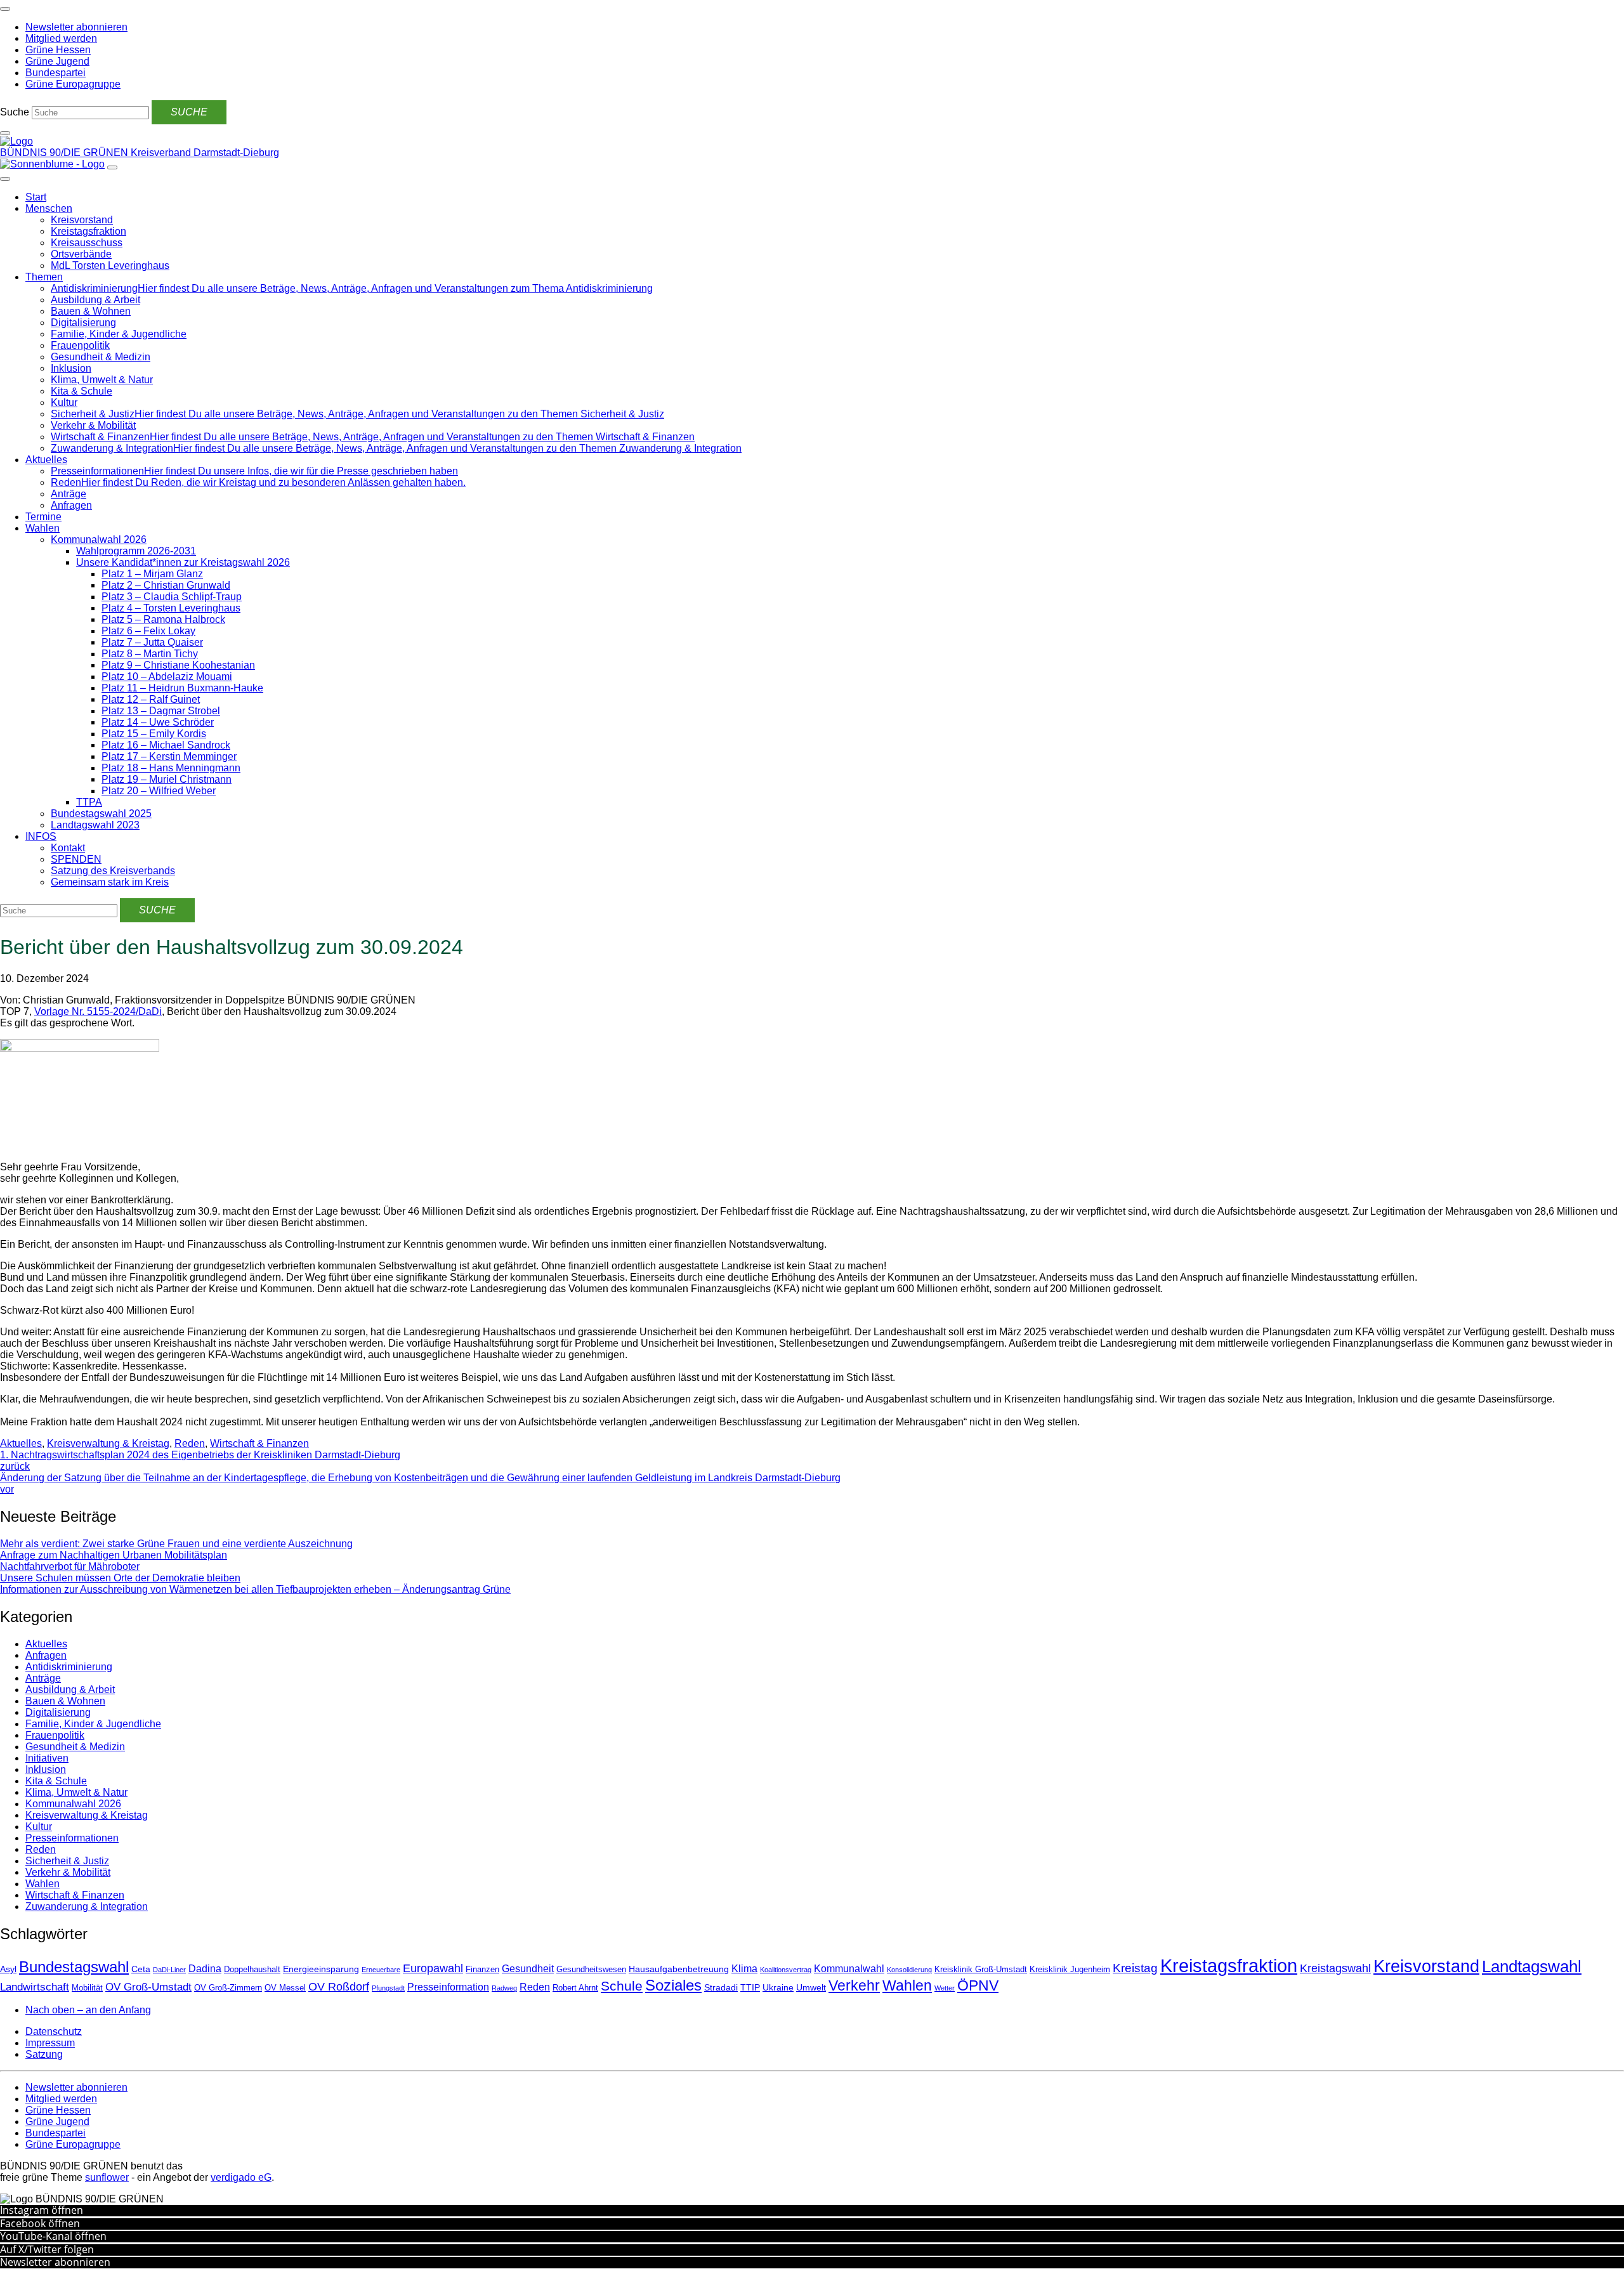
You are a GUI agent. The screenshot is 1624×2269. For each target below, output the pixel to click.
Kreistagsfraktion (88, 231)
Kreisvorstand (82, 220)
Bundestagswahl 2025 (101, 814)
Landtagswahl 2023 (95, 825)
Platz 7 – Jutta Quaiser (152, 642)
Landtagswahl (1532, 1966)
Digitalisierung (83, 323)
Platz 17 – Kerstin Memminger (169, 756)
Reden (190, 1443)
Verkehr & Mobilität (93, 425)
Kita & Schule (82, 391)
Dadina (205, 1969)
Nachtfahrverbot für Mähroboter (70, 1566)
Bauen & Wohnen (91, 311)
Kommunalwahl (849, 1969)
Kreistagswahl (1335, 1968)
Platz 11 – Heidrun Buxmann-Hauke (182, 688)
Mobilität (87, 1988)
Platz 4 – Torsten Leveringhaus (171, 608)
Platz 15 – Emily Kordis (154, 734)
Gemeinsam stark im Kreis (110, 882)
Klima (744, 1969)
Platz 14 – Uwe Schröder (158, 722)
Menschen (49, 208)
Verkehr (854, 1985)
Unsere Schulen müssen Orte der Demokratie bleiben (120, 1578)
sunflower (107, 2177)
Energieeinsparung (321, 1969)
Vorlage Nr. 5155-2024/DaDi (98, 1011)
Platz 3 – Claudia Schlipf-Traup (172, 597)
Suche (15, 112)
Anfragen (71, 505)
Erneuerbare (381, 1970)
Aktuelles (46, 460)
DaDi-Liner (169, 1970)
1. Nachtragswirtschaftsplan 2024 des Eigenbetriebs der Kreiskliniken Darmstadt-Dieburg (200, 1461)
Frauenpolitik (80, 345)
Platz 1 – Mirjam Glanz (152, 574)
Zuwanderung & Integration (87, 1906)
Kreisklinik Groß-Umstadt (981, 1970)
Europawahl (433, 1968)
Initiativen (47, 1758)
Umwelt (811, 1987)
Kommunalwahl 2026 (99, 539)
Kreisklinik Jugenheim (1070, 1970)
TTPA (89, 802)
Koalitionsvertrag (786, 1970)
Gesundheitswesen (591, 1970)
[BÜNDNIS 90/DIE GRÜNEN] (16, 141)
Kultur (64, 402)
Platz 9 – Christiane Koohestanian (178, 665)
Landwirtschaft (35, 1987)
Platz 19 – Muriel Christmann (167, 779)
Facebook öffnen (40, 2223)
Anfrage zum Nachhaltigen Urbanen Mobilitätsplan (114, 1555)
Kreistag (1135, 1968)
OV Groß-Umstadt (148, 1987)
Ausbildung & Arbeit (95, 300)
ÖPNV (978, 1986)
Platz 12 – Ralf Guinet (151, 699)
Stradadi (721, 1987)
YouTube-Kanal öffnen (53, 2236)
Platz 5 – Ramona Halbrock (163, 619)
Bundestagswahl (74, 1967)
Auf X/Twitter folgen (47, 2249)
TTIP (750, 1987)
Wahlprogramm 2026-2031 (136, 551)
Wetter (945, 1988)
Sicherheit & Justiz (67, 1861)
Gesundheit (528, 1969)
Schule (622, 1986)
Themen (44, 277)
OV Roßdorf (339, 1987)
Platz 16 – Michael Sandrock (166, 745)
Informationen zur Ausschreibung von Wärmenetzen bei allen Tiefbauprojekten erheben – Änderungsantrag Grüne (255, 1589)
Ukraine (778, 1987)
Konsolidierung (909, 1970)
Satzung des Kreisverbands (113, 871)
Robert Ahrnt (575, 1988)
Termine (43, 517)
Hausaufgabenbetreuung (679, 1969)
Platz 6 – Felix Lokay (148, 631)
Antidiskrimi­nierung (69, 1667)
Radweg (504, 1988)
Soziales (673, 1985)
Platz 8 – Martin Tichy (150, 654)
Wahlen (43, 528)
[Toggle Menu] (5, 179)
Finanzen (482, 1970)
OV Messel (285, 1988)
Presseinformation (448, 1987)
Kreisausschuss (87, 243)
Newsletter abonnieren (55, 2262)
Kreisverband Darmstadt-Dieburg (205, 153)
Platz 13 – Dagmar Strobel (161, 711)
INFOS (41, 836)
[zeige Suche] (5, 133)
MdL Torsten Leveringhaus (110, 265)
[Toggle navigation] (5, 9)
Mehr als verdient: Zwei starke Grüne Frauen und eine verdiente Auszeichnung (176, 1544)
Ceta (141, 1969)
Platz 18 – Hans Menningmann (171, 768)
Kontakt (68, 848)
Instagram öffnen (42, 2210)
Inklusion (71, 368)
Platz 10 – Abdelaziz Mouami (167, 677)
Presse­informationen (72, 1838)
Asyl (8, 1969)
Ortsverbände (81, 254)
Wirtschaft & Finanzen (259, 1443)
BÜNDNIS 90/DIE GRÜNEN (65, 153)
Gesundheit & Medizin (101, 357)
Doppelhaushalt (252, 1970)
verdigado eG (241, 2177)
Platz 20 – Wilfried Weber (159, 791)
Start (36, 197)
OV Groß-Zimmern (228, 1988)
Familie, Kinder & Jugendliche (119, 334)
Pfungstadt (388, 1988)
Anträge (69, 494)
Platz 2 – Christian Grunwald (166, 585)
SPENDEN (76, 859)
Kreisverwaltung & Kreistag (108, 1443)
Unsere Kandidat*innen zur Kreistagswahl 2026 (183, 562)
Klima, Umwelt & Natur (102, 380)
